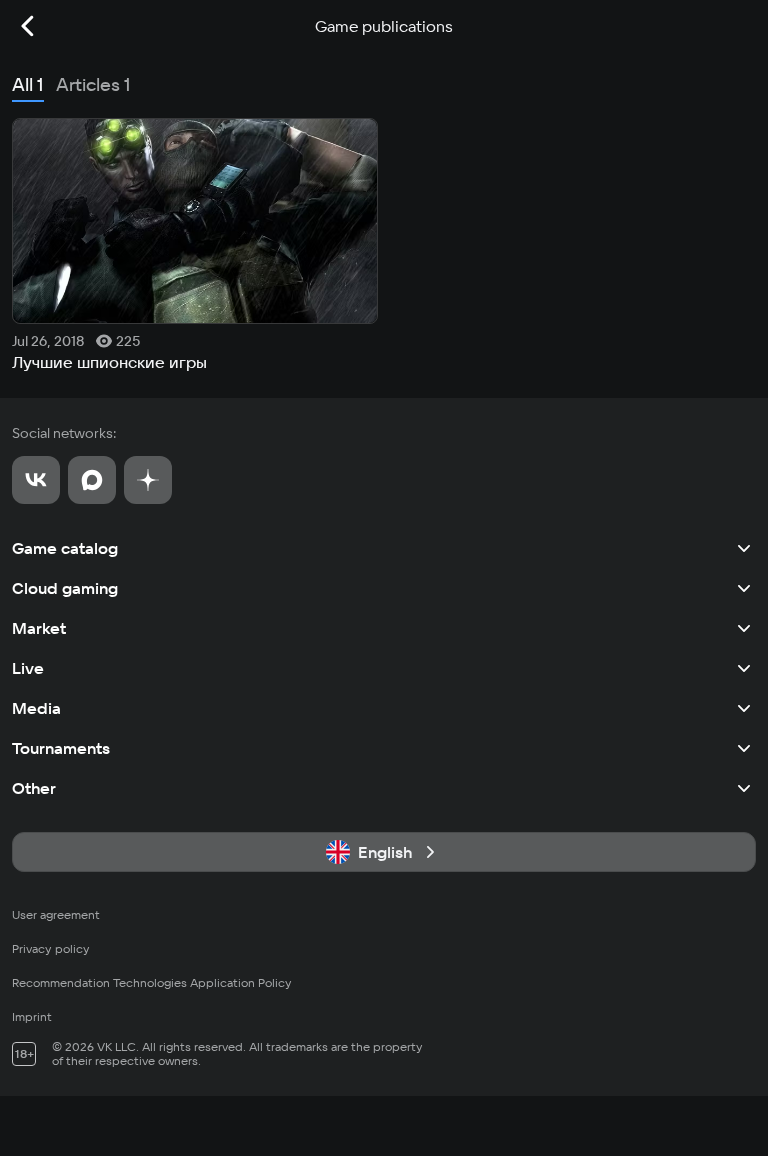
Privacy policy (51, 948)
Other (34, 788)
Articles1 (93, 84)
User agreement (56, 914)
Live (28, 668)
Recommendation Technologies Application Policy (152, 982)
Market (39, 628)
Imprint (32, 1016)
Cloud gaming (65, 588)
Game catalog (65, 548)
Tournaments (61, 748)
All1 (28, 84)
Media (36, 708)
